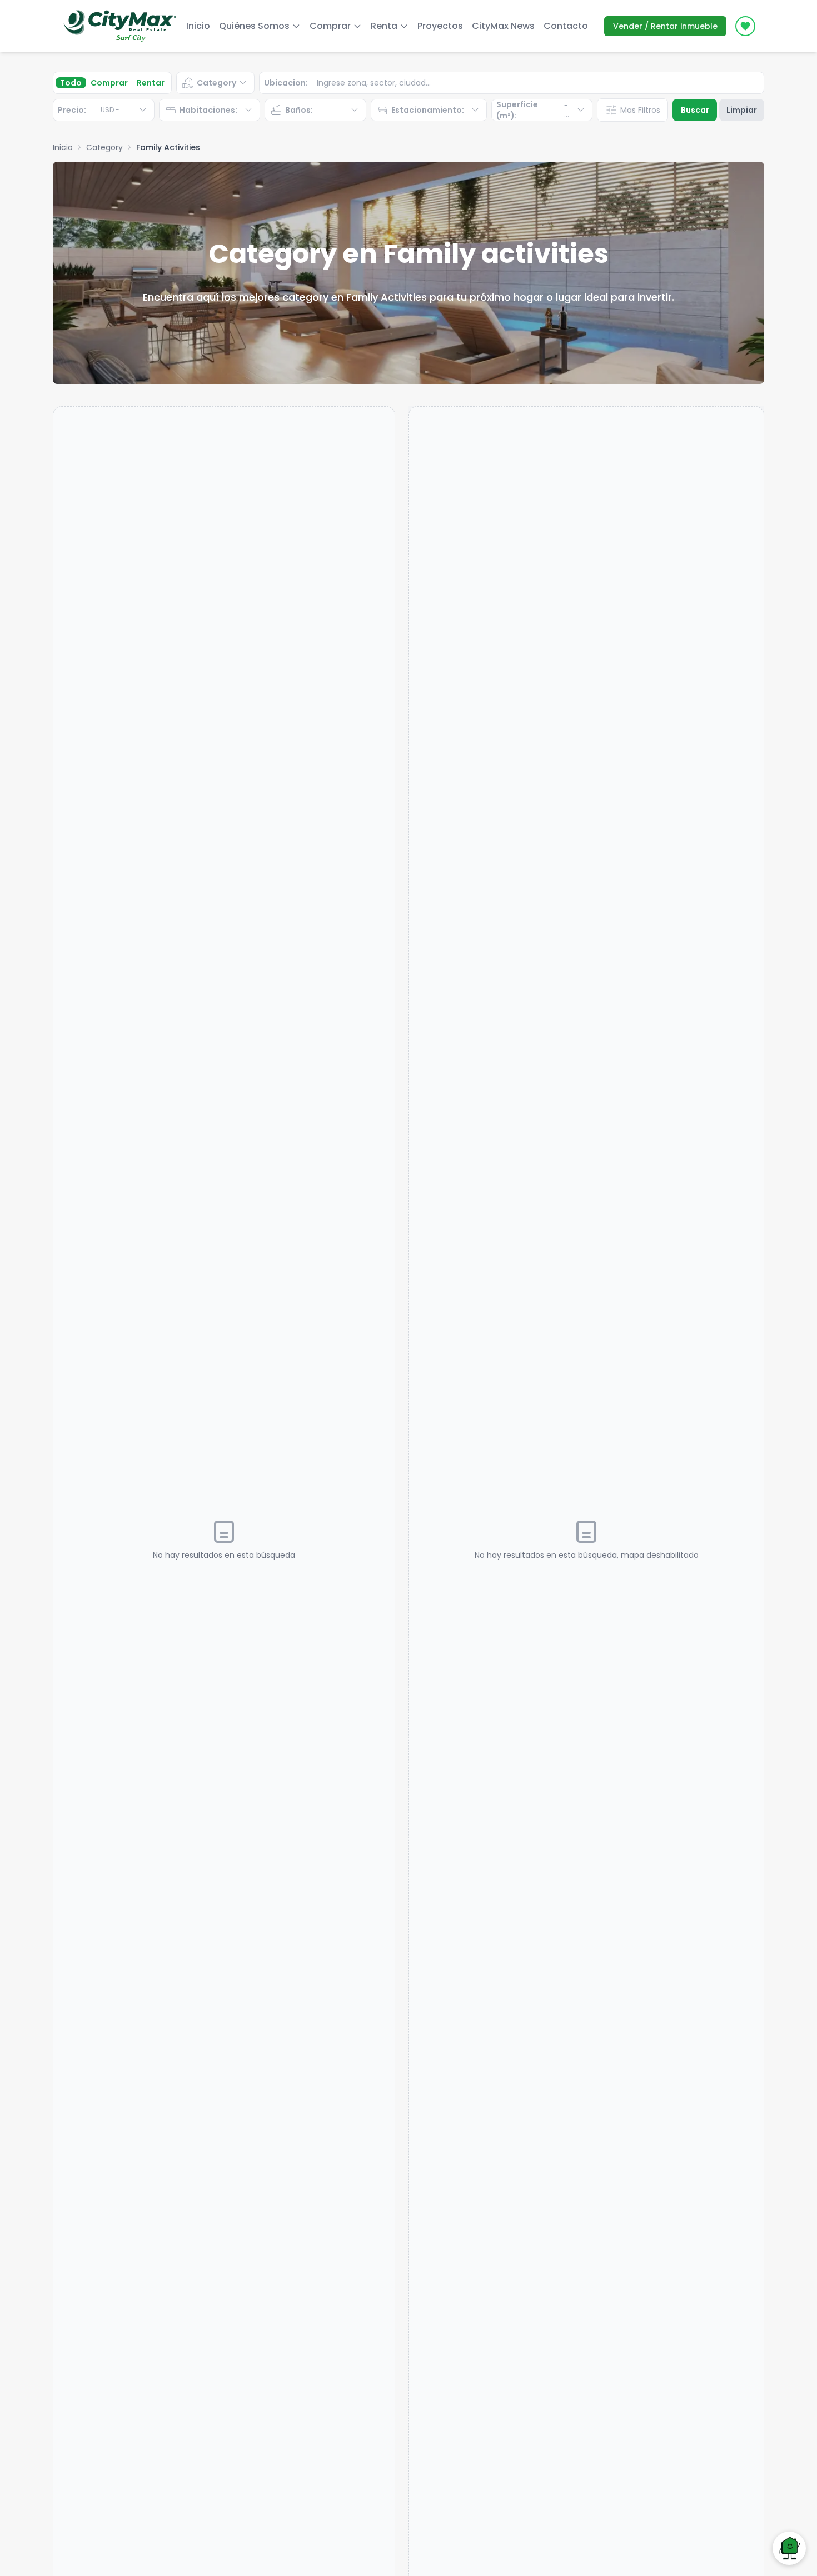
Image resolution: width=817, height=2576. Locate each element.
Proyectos (440, 26)
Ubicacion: (286, 83)
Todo (71, 83)
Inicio (198, 26)
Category (104, 147)
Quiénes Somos (254, 26)
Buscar (695, 110)
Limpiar (742, 110)
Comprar (109, 83)
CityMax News (503, 26)
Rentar (151, 83)
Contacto (566, 26)
